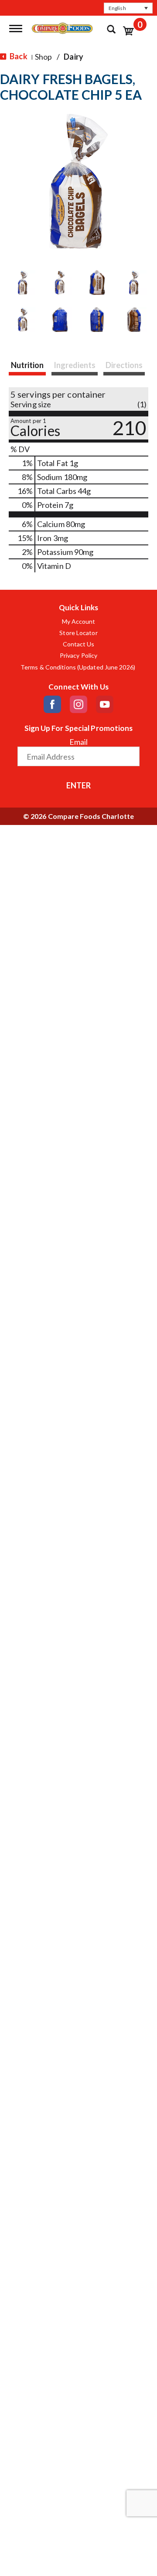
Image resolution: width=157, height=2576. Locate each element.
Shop (43, 57)
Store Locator (78, 633)
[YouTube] (105, 704)
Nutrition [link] (27, 365)
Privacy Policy (78, 656)
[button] (128, 8)
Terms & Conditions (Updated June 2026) (78, 667)
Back (18, 56)
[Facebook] (52, 704)
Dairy (73, 57)
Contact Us (79, 644)
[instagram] (78, 704)
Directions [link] (124, 365)
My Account (79, 622)
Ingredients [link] (75, 365)
